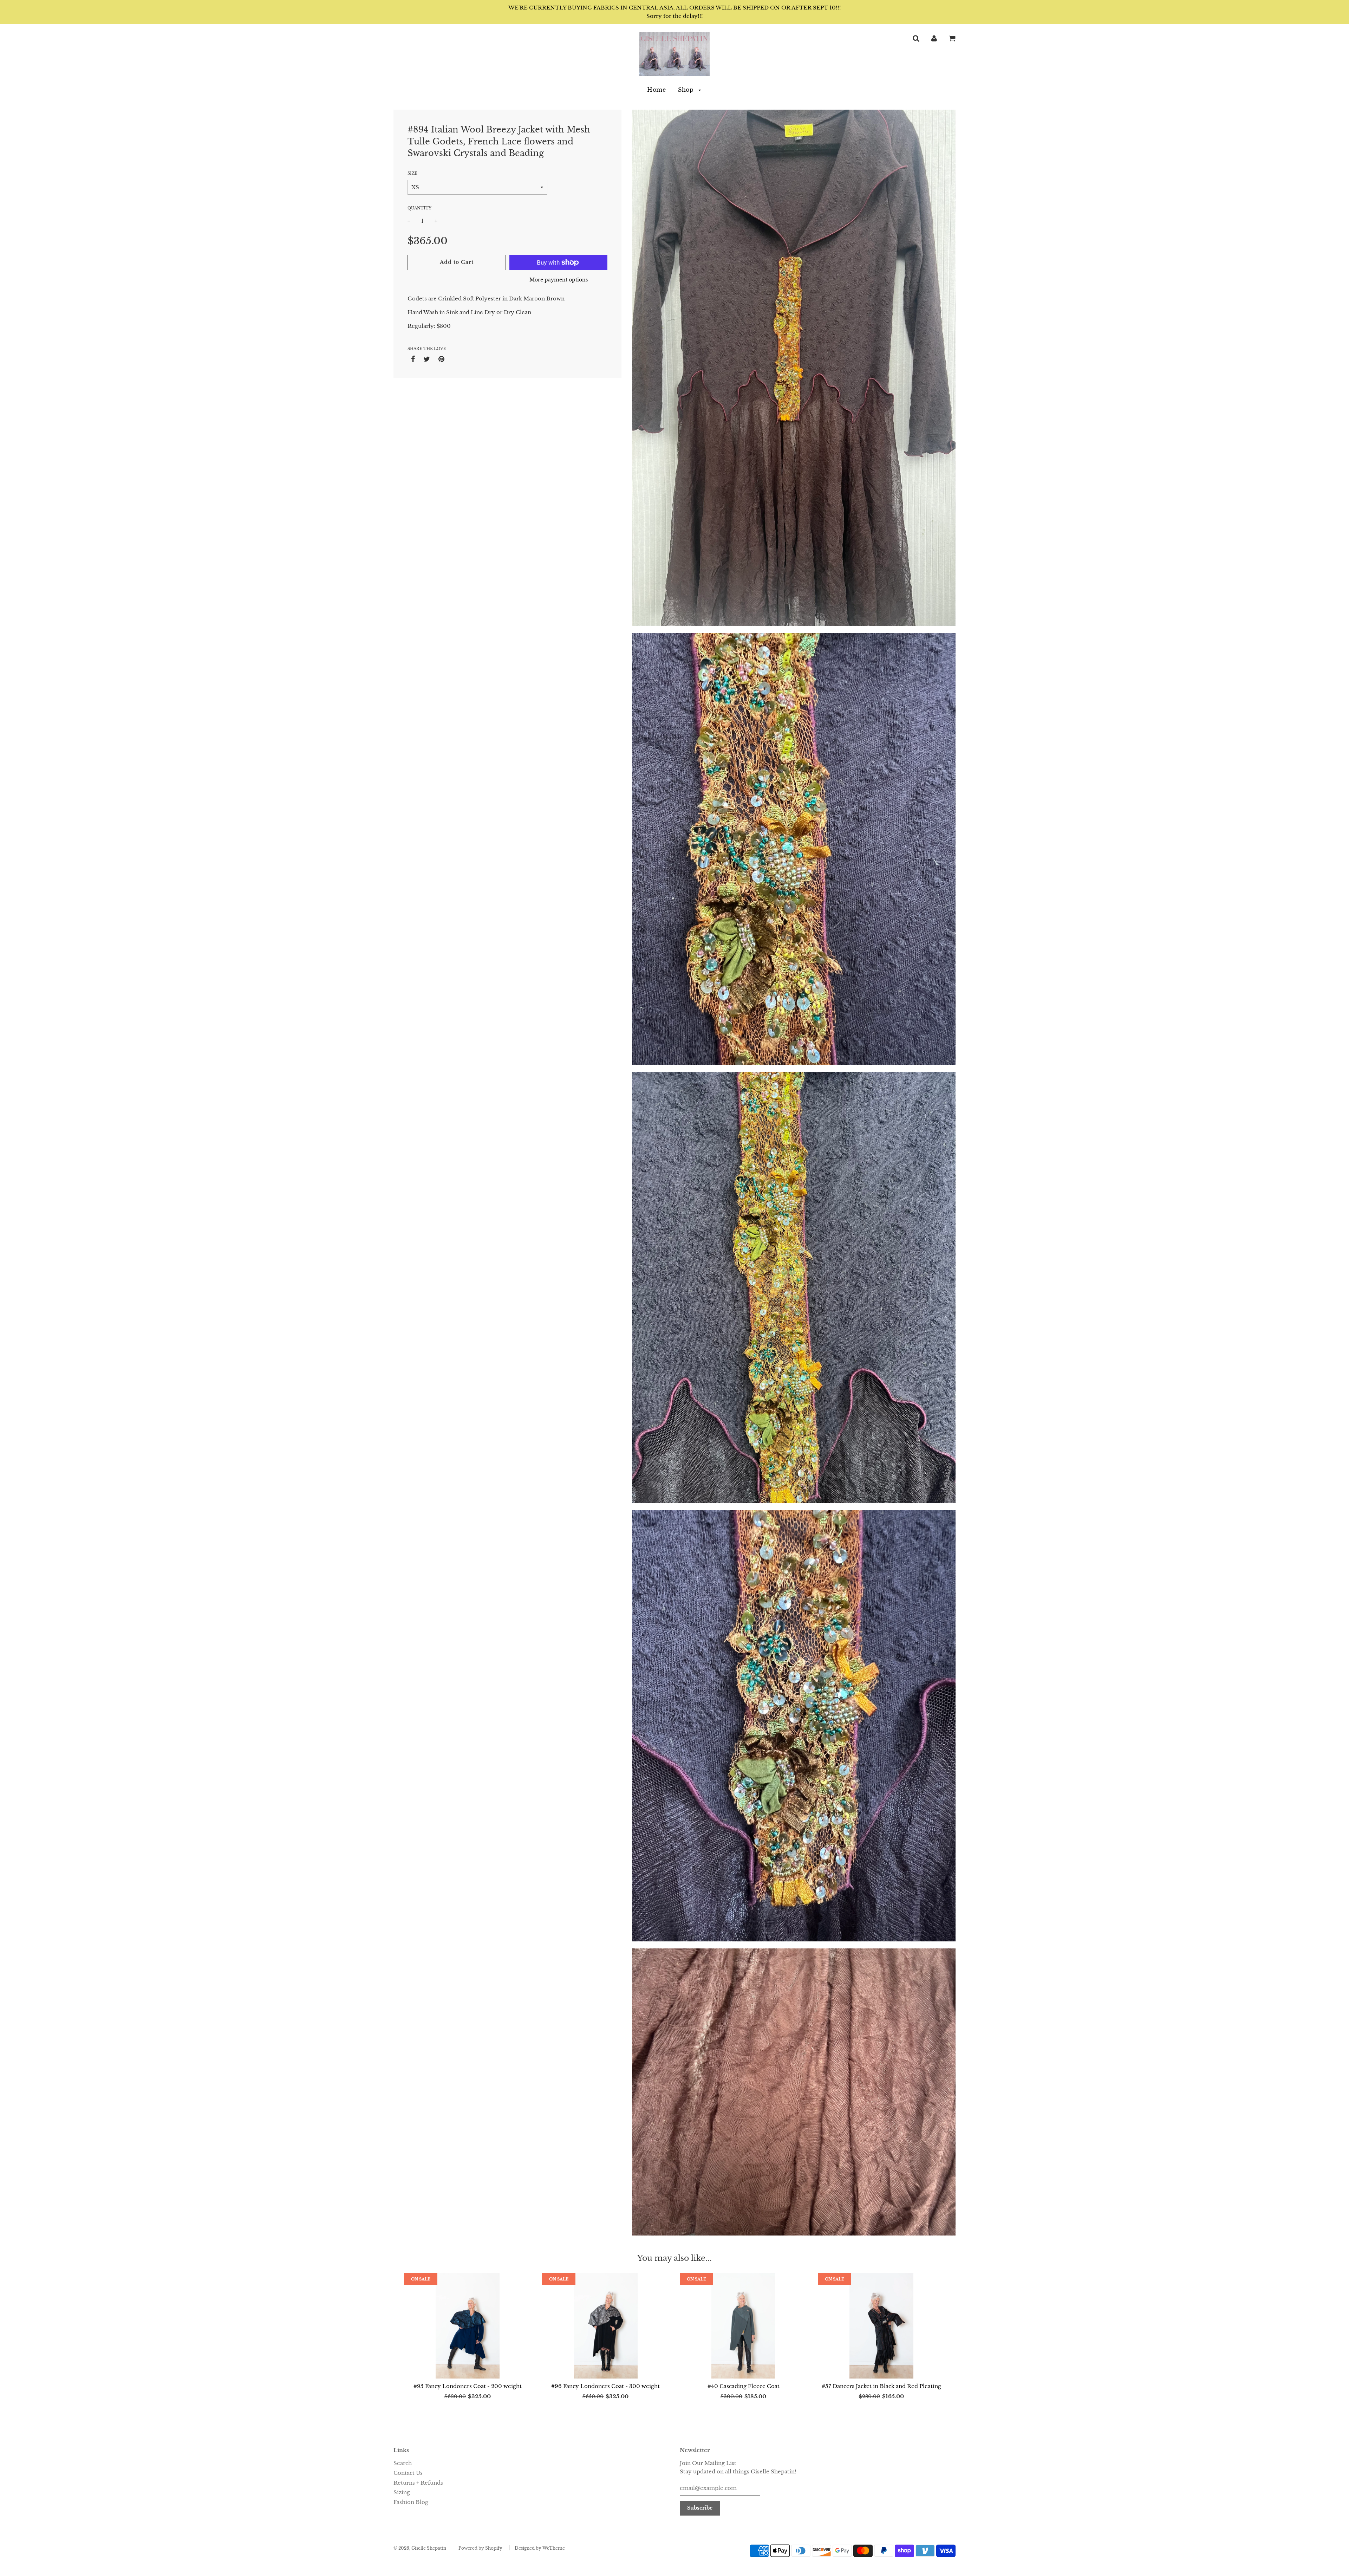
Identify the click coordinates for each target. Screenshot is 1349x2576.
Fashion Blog (411, 2502)
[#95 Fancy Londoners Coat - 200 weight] (468, 2326)
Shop (687, 90)
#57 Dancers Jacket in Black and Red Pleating (881, 2386)
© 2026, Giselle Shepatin (420, 2548)
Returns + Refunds (418, 2483)
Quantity (419, 208)
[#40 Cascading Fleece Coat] (744, 2326)
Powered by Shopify (480, 2548)
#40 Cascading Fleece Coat (744, 2386)
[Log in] (934, 38)
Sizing (402, 2492)
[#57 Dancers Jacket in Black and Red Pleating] (882, 2326)
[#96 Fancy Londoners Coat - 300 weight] (606, 2326)
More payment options (559, 280)
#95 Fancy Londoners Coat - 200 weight (468, 2386)
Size (412, 173)
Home (656, 90)
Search (403, 2463)
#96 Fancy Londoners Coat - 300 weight (605, 2386)
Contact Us (408, 2473)
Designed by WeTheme (540, 2548)
